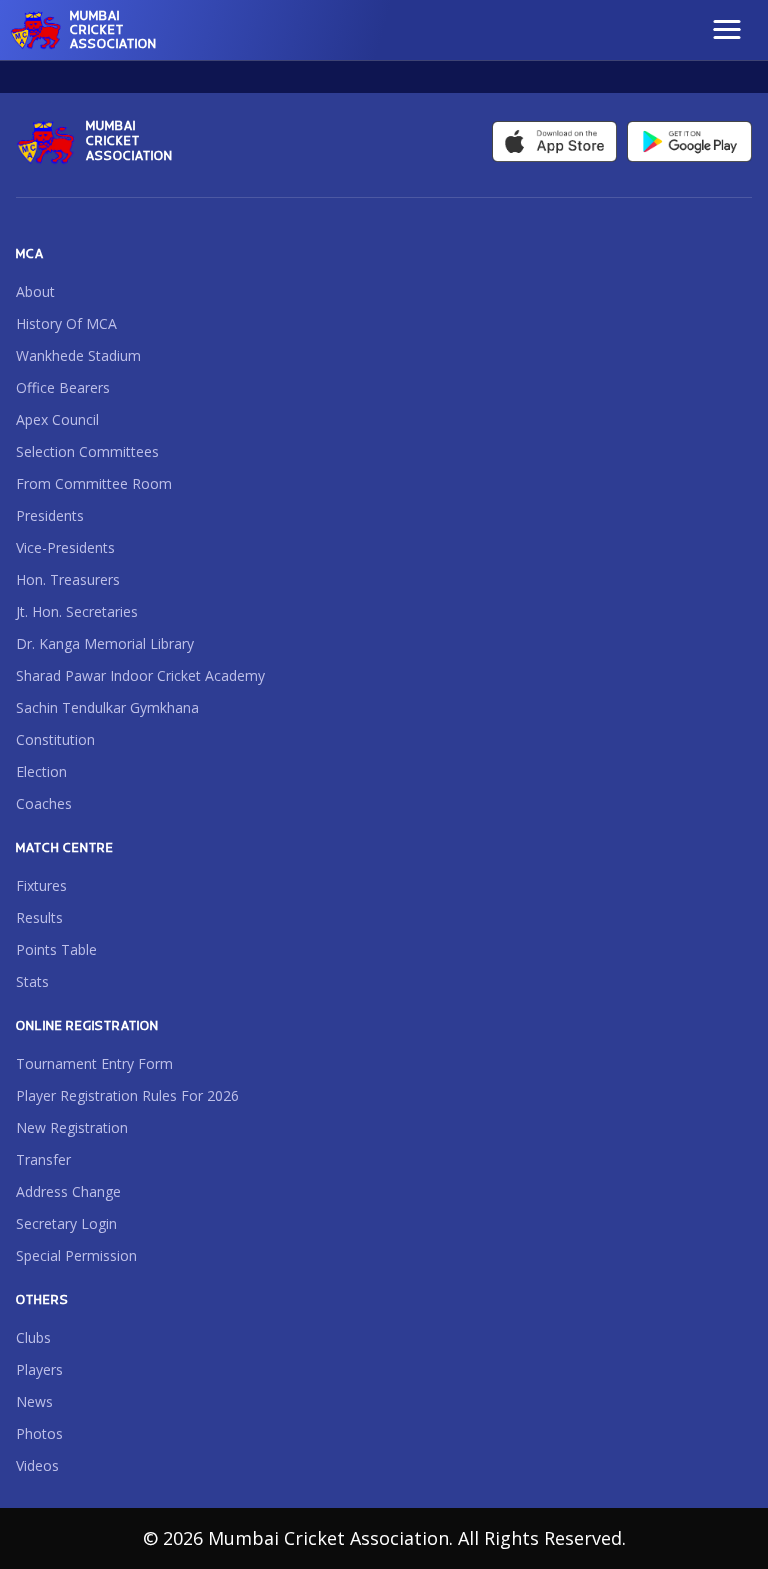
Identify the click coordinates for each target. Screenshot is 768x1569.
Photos (39, 1433)
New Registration (72, 1127)
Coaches (44, 803)
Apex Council (57, 419)
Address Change (68, 1191)
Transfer (43, 1159)
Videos (37, 1465)
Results (39, 917)
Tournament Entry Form (94, 1063)
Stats (32, 981)
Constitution (55, 739)
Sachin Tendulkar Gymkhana (107, 707)
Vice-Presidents (65, 547)
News (34, 1401)
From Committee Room (94, 483)
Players (39, 1369)
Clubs (33, 1337)
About (35, 291)
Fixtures (41, 885)
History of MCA (66, 323)
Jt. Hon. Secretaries (77, 611)
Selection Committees (87, 451)
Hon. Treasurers (68, 579)
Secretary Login (66, 1223)
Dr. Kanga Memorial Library (105, 643)
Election (41, 771)
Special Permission (76, 1255)
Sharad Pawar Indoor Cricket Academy (140, 675)
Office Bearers (63, 387)
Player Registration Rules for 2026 (127, 1095)
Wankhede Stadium (78, 355)
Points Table (56, 949)
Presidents (50, 515)
